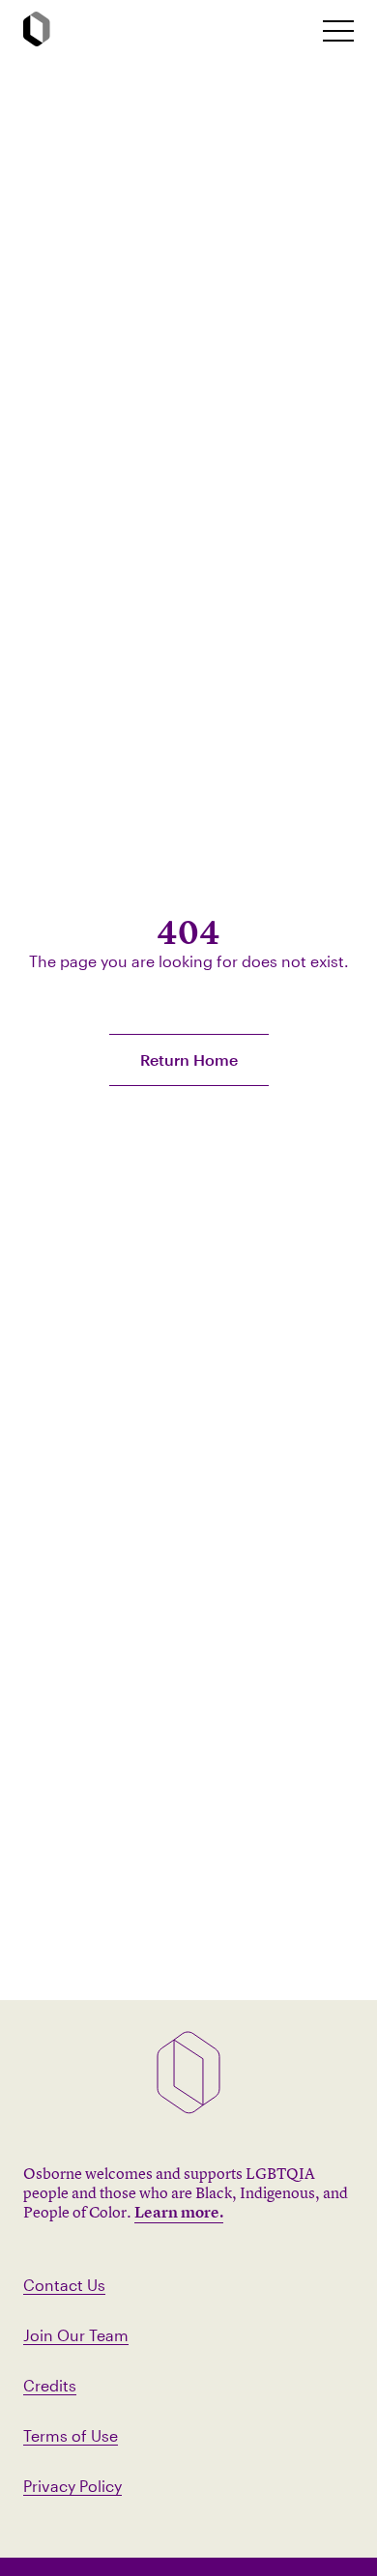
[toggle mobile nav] (338, 31)
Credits (50, 2385)
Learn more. (179, 2212)
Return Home (189, 1059)
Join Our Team (76, 2335)
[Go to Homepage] (37, 30)
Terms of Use (71, 2435)
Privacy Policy (72, 2486)
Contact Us (64, 2285)
